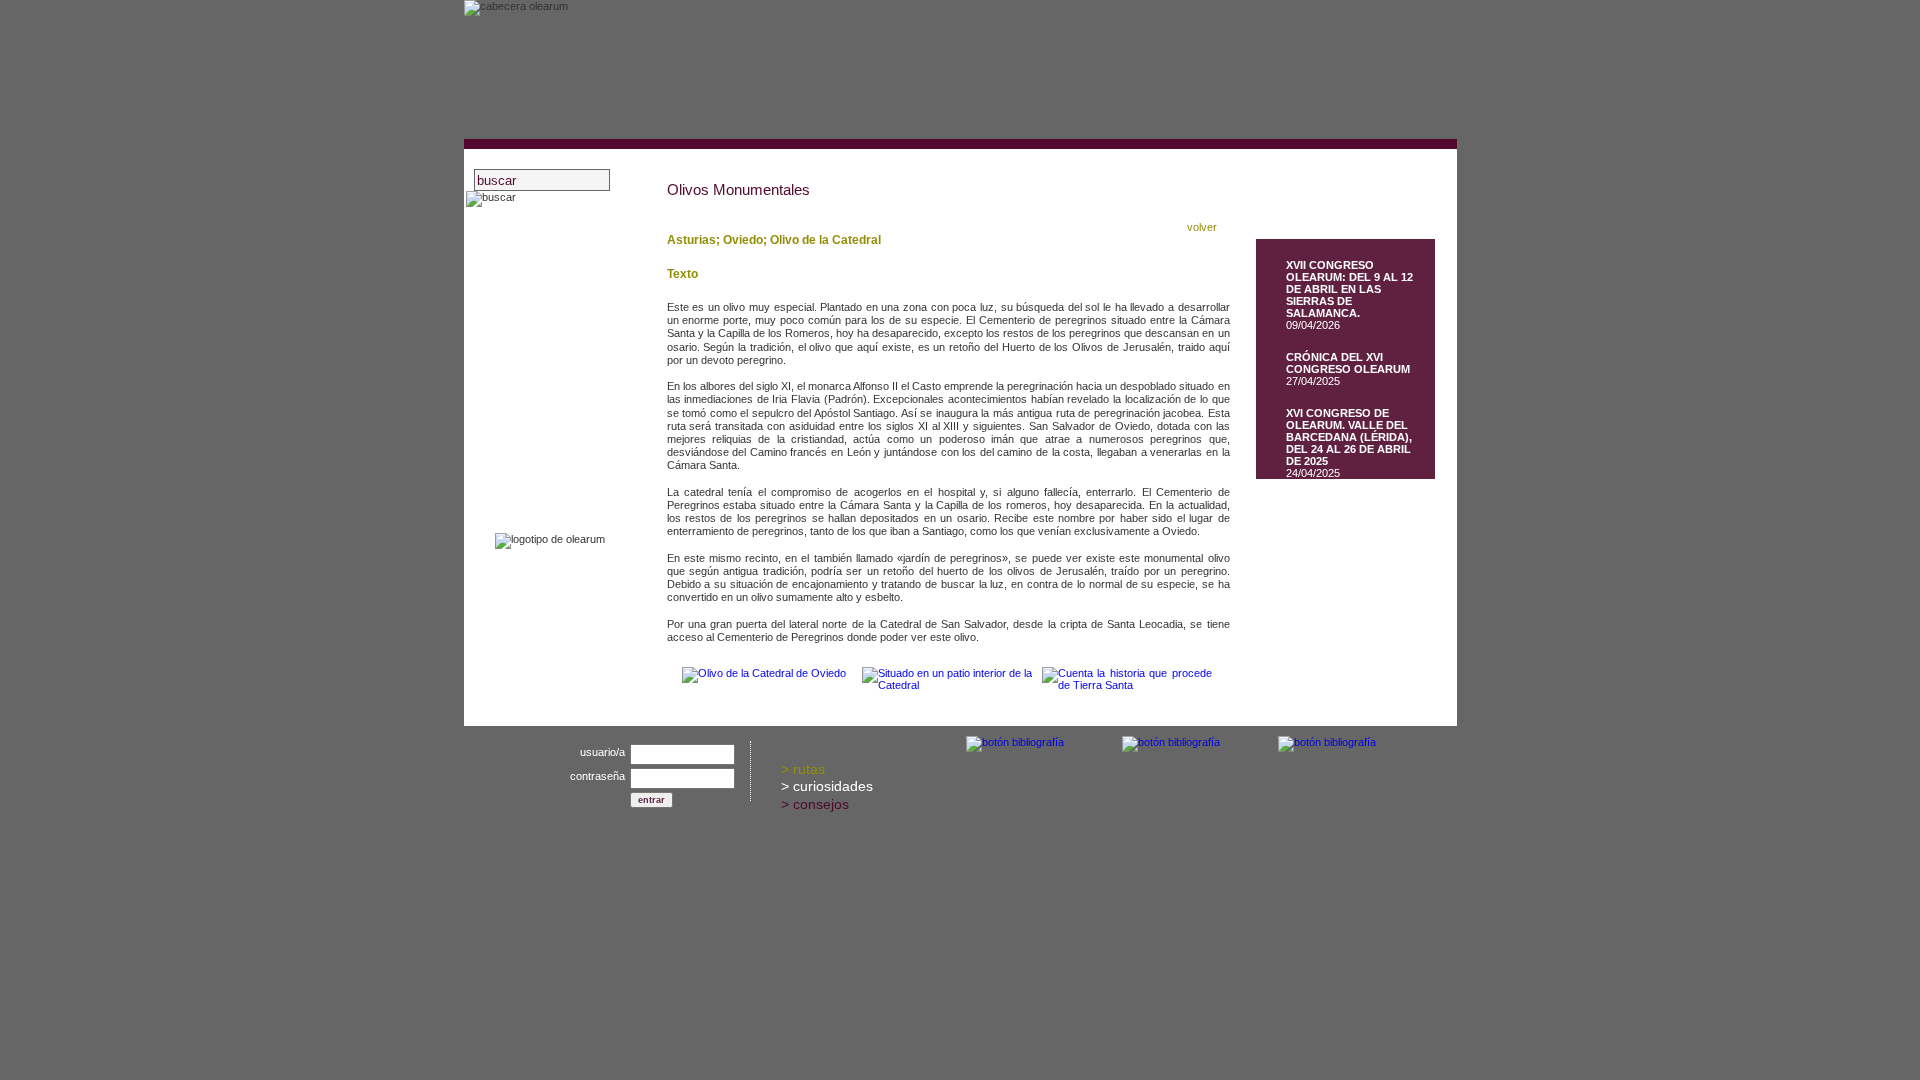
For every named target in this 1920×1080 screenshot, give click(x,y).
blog (526, 358)
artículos (539, 410)
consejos (821, 804)
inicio (529, 228)
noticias (536, 384)
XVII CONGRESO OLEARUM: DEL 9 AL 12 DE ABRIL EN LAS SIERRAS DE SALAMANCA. (1349, 289)
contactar (541, 488)
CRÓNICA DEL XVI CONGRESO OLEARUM (1348, 363)
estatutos (541, 306)
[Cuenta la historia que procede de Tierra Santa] (1127, 685)
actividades (547, 280)
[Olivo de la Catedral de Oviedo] (764, 673)
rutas (809, 769)
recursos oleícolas (567, 332)
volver (1202, 227)
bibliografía (545, 436)
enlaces (536, 462)
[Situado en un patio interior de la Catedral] (947, 685)
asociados (543, 254)
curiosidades (833, 786)
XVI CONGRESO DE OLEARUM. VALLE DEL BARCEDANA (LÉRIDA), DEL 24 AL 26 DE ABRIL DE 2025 (1349, 437)
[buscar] (491, 199)
